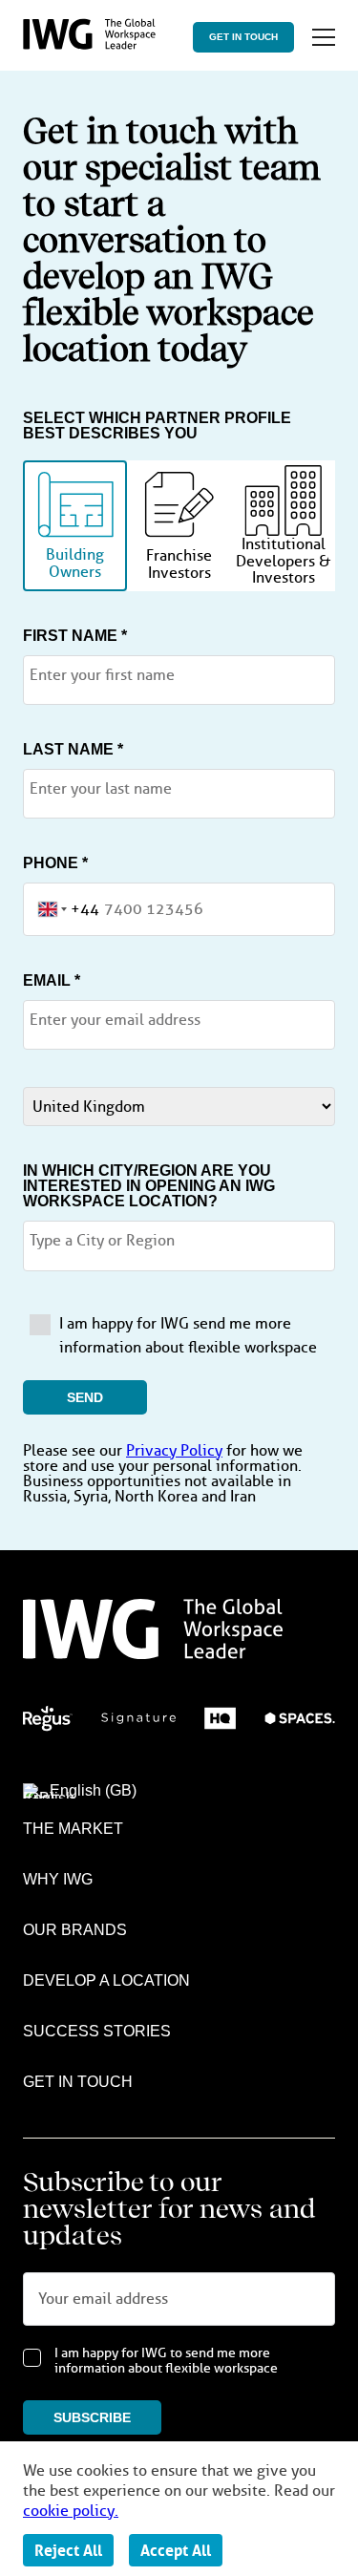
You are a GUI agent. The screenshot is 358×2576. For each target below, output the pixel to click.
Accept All (176, 2550)
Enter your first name (102, 675)
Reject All (68, 2550)
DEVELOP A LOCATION (106, 1980)
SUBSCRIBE (92, 2417)
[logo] (89, 44)
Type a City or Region (102, 1241)
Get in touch (243, 37)
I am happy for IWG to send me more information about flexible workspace (166, 2361)
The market (73, 1829)
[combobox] (62, 909)
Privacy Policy (174, 1450)
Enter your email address (115, 1020)
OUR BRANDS (75, 1930)
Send (85, 1397)
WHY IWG (58, 1879)
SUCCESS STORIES (97, 2031)
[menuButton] (324, 37)
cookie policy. (71, 2511)
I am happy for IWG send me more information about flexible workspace (188, 1336)
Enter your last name (101, 789)
